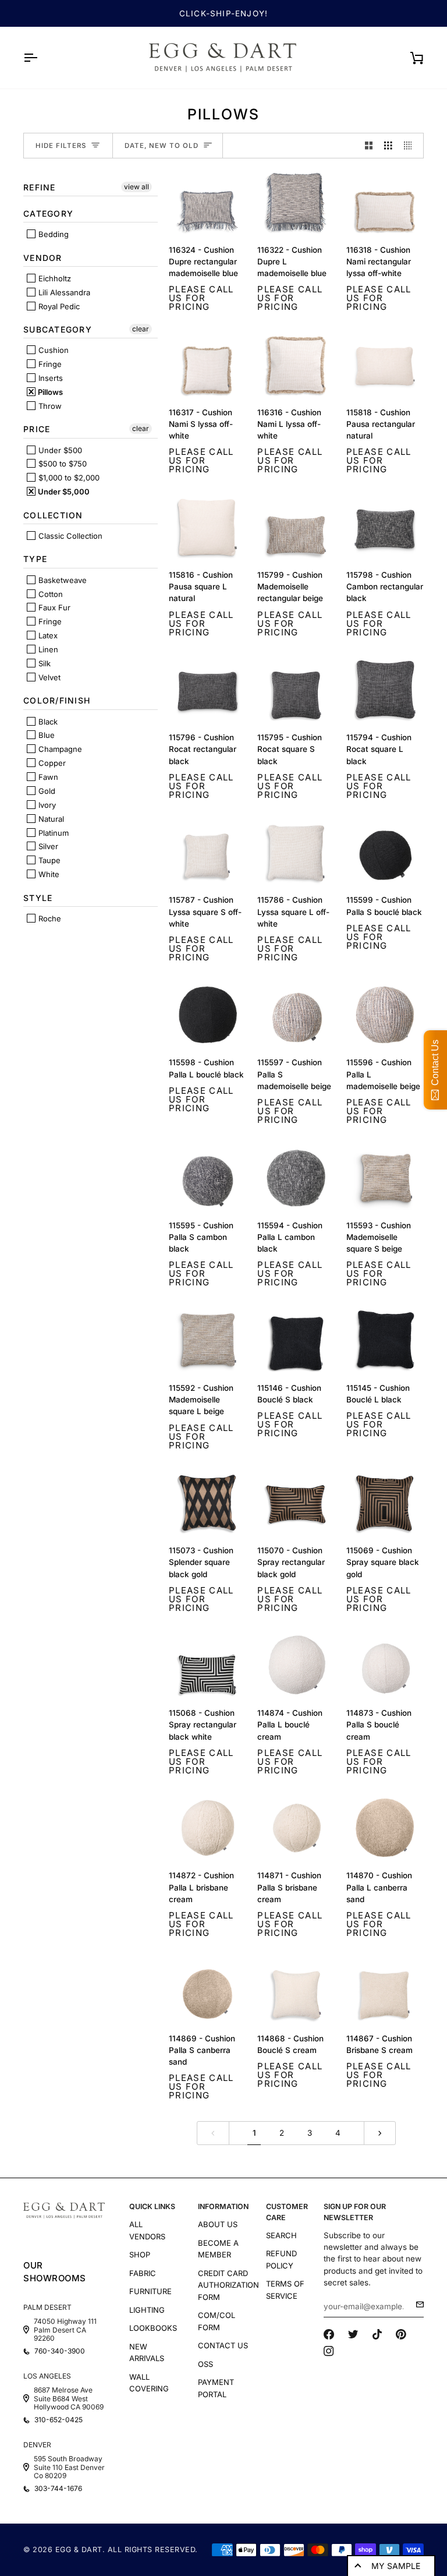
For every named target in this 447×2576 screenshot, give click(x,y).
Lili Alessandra (63, 292)
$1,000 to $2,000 (68, 478)
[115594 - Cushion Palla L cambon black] (296, 1178)
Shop (140, 2255)
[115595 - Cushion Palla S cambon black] (207, 1178)
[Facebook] (329, 2334)
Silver (47, 846)
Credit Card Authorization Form (228, 2285)
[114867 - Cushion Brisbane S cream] (385, 1991)
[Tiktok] (377, 2334)
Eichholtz (54, 278)
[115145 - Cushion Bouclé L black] (385, 1340)
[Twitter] (353, 2334)
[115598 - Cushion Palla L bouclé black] (207, 1015)
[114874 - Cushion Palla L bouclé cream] (296, 1665)
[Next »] (380, 2133)
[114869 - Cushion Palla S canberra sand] (207, 1991)
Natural (50, 819)
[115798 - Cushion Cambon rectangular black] (385, 527)
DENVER (37, 2445)
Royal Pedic (58, 306)
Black (47, 722)
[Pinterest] (401, 2334)
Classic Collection (69, 536)
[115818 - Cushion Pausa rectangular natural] (385, 365)
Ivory (46, 805)
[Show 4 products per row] (411, 146)
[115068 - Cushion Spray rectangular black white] (207, 1665)
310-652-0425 (58, 2420)
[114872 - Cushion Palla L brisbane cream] (207, 1828)
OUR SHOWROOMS (55, 2272)
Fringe (49, 364)
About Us (218, 2224)
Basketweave (61, 580)
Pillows (49, 392)
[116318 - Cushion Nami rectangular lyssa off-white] (385, 202)
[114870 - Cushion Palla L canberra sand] (385, 1828)
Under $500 (59, 450)
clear (141, 329)
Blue (45, 735)
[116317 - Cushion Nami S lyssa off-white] (207, 365)
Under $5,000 (63, 492)
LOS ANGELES (47, 2376)
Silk (43, 663)
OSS (205, 2364)
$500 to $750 (61, 464)
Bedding (52, 234)
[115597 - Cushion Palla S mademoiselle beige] (296, 1015)
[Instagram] (329, 2351)
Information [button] (223, 2206)
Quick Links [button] (152, 2206)
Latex (47, 635)
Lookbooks (153, 2328)
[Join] (416, 2305)
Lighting (147, 2310)
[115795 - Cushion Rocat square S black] (296, 690)
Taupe (48, 860)
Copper (51, 763)
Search (281, 2235)
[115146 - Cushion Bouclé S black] (296, 1340)
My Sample (396, 2566)
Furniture (150, 2291)
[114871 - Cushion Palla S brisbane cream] (296, 1828)
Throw (49, 406)
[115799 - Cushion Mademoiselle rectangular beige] (296, 527)
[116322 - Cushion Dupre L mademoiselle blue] (296, 202)
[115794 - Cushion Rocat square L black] (385, 690)
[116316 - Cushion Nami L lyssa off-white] (296, 365)
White (48, 874)
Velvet (48, 677)
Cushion (52, 350)
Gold (46, 791)
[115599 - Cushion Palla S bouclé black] (385, 852)
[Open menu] (41, 58)
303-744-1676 (58, 2489)
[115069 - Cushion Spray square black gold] (385, 1503)
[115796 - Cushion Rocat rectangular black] (207, 690)
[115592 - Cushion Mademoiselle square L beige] (207, 1340)
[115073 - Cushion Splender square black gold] (207, 1503)
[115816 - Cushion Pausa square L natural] (207, 527)
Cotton (49, 594)
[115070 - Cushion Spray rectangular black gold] (296, 1503)
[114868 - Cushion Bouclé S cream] (296, 1991)
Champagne (59, 749)
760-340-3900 (60, 2351)
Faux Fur (53, 607)
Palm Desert (47, 2307)
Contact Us (223, 2345)
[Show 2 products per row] (369, 146)
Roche (49, 918)
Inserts (49, 378)
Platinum (52, 833)
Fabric (143, 2273)
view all (136, 187)
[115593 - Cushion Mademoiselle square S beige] (385, 1178)
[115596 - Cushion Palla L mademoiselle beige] (385, 1015)
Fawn (47, 777)
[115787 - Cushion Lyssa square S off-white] (207, 852)
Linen (47, 649)
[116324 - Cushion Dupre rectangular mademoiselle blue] (207, 202)
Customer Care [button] (287, 2212)
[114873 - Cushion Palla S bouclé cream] (385, 1665)
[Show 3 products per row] (388, 146)
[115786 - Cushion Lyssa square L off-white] (296, 852)
